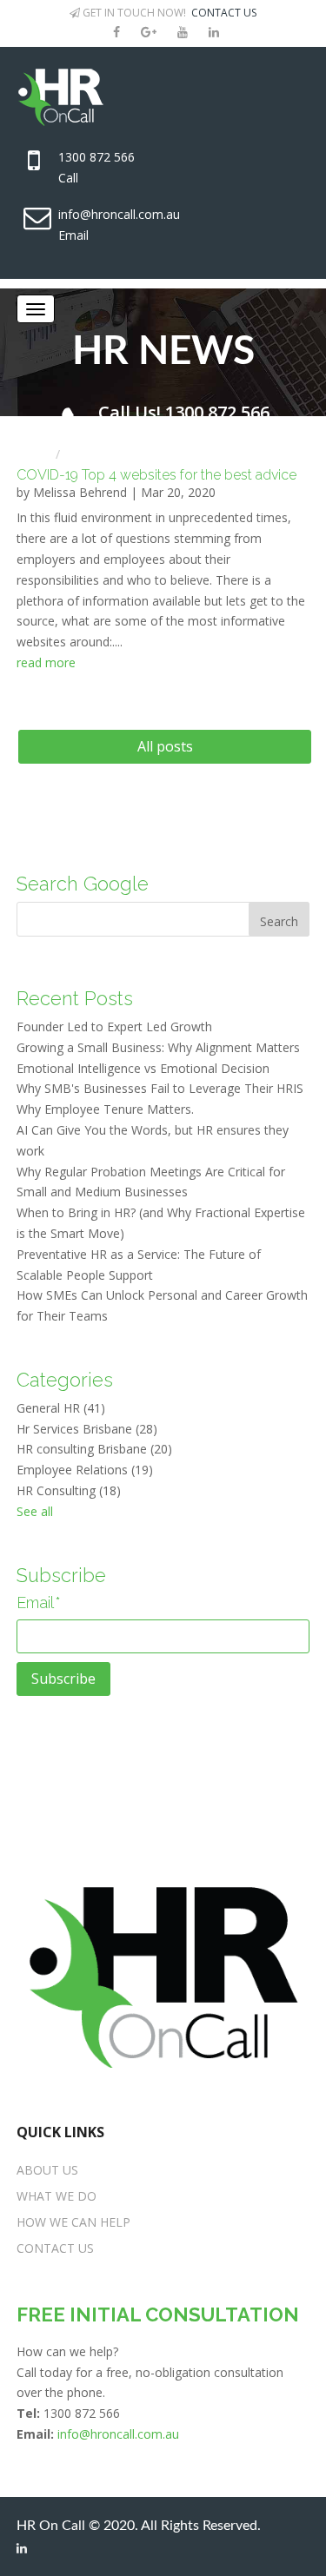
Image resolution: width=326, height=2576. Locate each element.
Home (34, 454)
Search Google (83, 884)
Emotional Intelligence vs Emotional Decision (143, 1068)
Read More (46, 662)
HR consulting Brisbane (94, 1449)
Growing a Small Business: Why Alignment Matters (158, 1047)
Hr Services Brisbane (87, 1429)
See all (35, 1511)
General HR (61, 1408)
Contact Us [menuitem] (55, 2248)
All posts (165, 746)
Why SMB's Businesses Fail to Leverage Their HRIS (160, 1088)
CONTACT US (224, 13)
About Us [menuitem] (47, 2170)
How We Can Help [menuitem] (73, 2222)
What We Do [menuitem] (57, 2196)
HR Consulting (69, 1490)
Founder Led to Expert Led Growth (114, 1026)
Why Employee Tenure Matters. (105, 1109)
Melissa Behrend (80, 492)
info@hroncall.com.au (119, 214)
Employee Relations (85, 1470)
